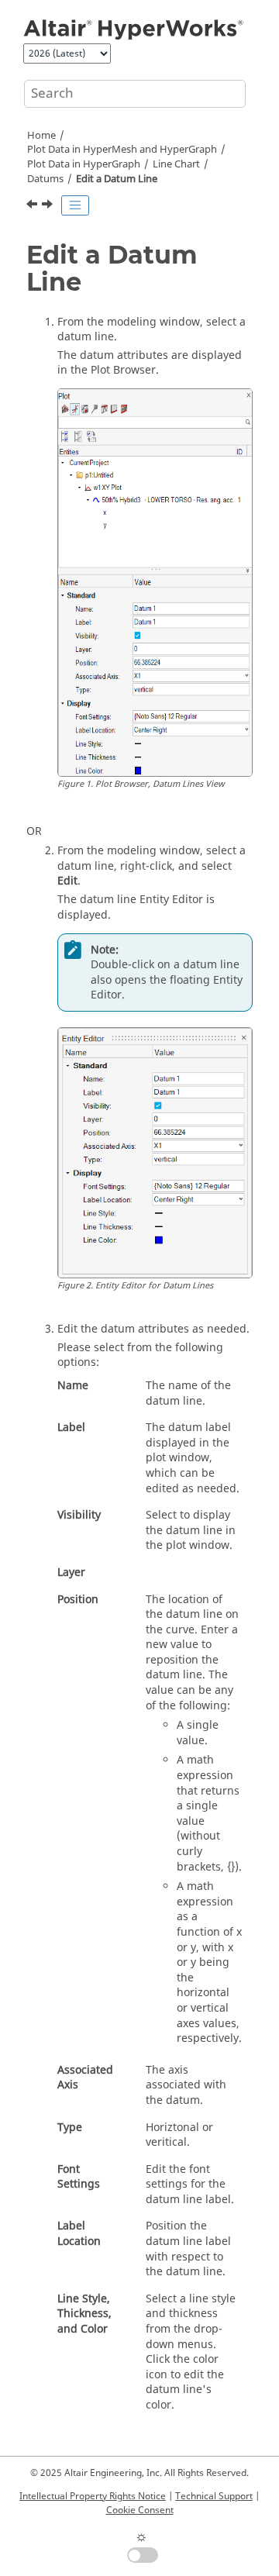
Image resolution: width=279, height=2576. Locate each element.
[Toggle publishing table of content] (75, 205)
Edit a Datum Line (117, 179)
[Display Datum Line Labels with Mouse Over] (33, 206)
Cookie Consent (140, 2510)
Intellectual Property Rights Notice (93, 2496)
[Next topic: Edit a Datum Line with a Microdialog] (49, 206)
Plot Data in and (122, 150)
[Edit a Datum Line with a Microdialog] (49, 206)
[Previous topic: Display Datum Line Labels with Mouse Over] (33, 206)
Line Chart (176, 164)
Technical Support (214, 2496)
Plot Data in (84, 164)
